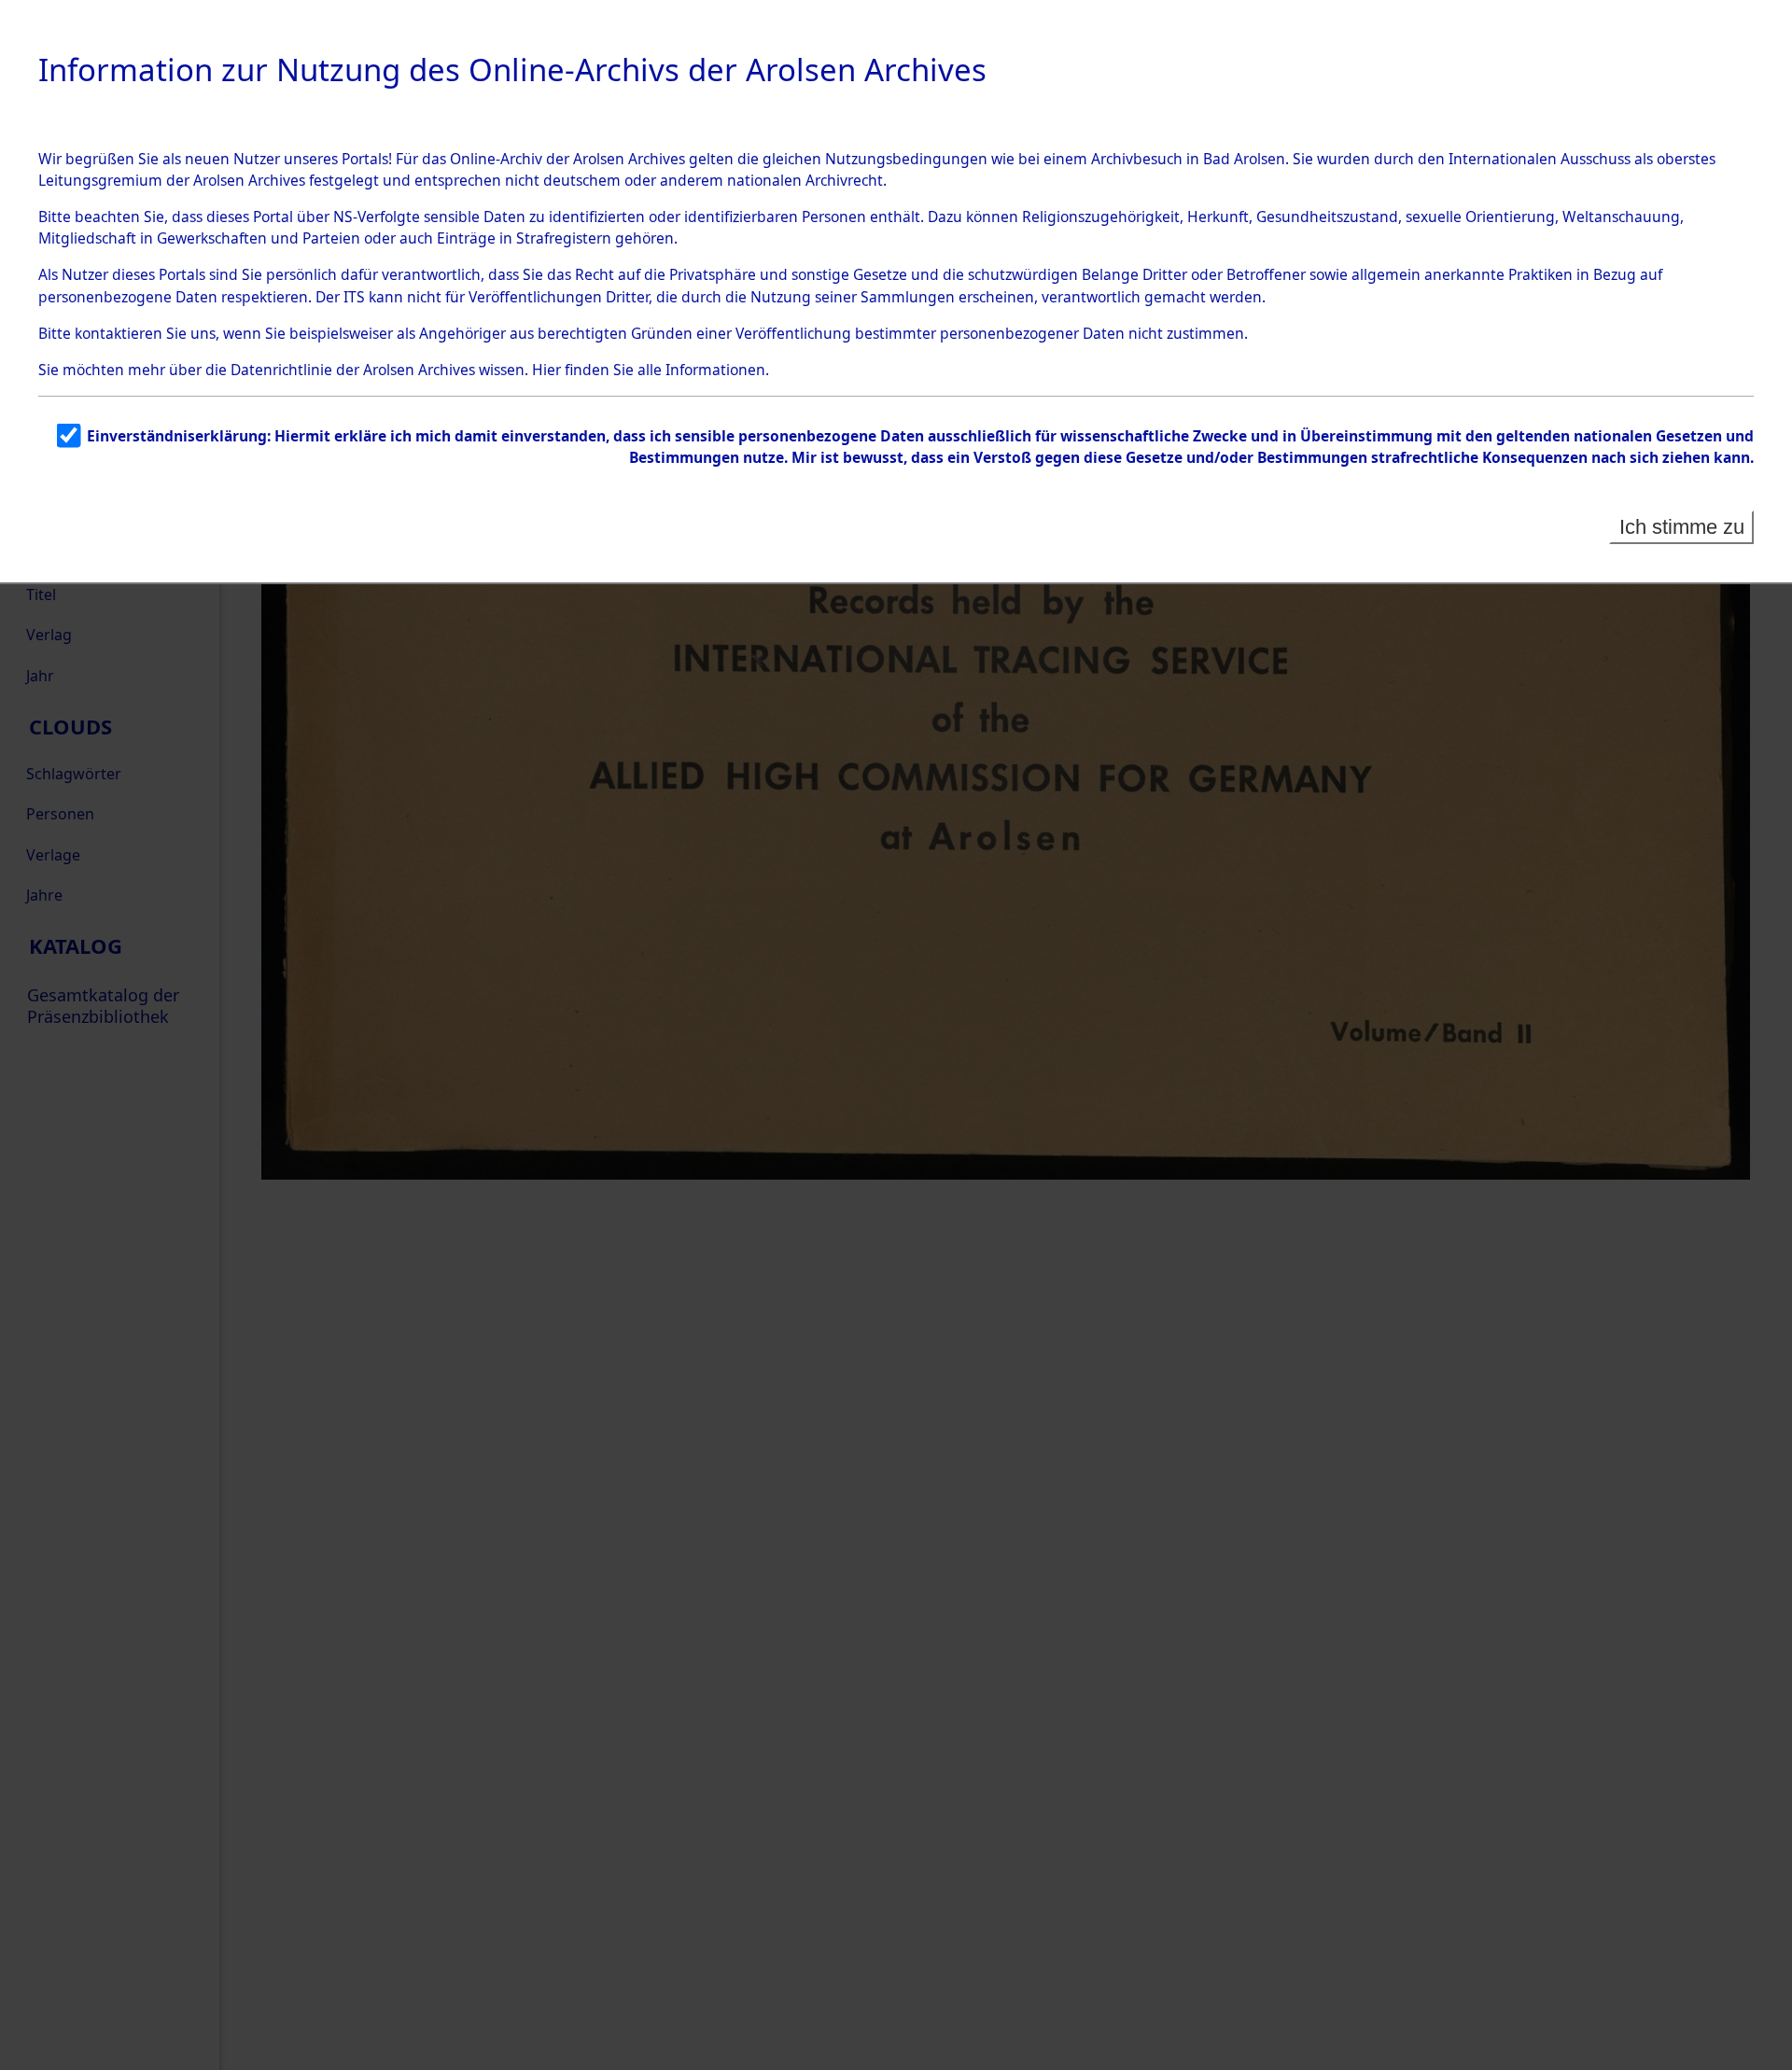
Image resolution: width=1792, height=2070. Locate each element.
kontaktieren (119, 333)
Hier (546, 370)
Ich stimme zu (1682, 527)
